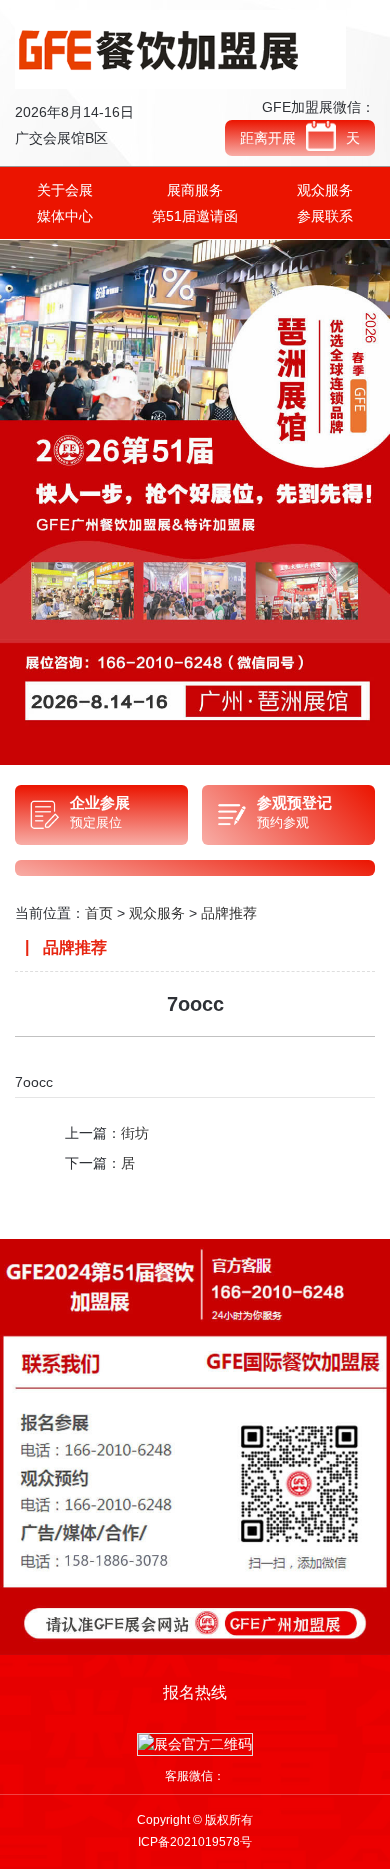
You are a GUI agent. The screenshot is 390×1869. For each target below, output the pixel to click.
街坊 (135, 1133)
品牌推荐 (229, 913)
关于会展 (65, 190)
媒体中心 (65, 216)
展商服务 (195, 190)
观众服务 (325, 190)
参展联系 (325, 216)
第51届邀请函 (195, 216)
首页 (99, 913)
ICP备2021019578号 (195, 1842)
